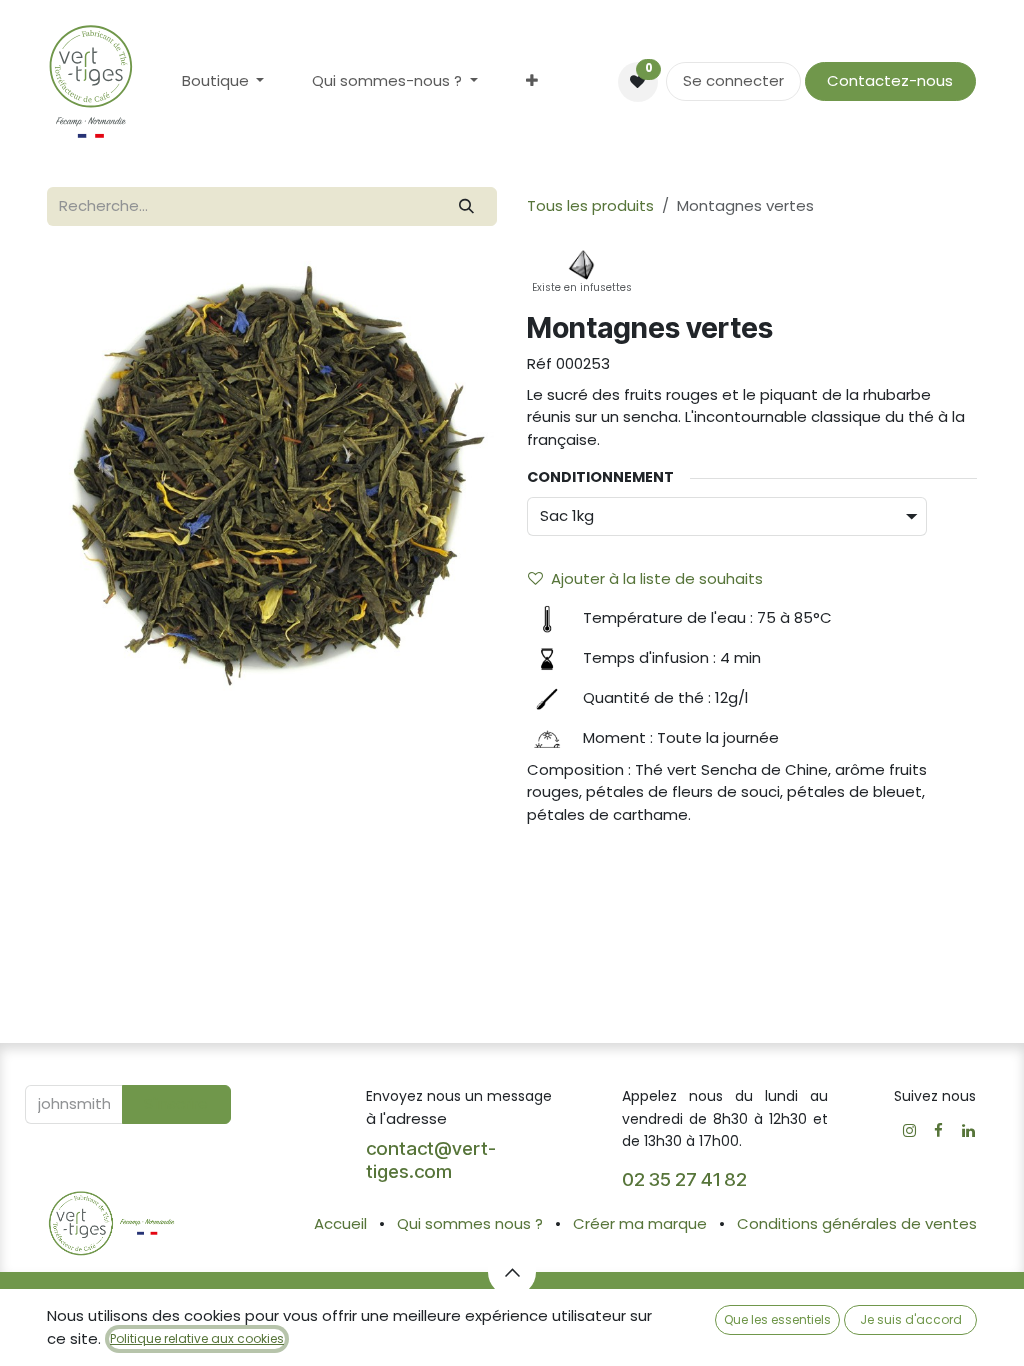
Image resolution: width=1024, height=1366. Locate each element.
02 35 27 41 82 (686, 1179)
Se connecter (733, 80)
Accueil (340, 1223)
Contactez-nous (890, 80)
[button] (176, 1104)
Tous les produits (590, 205)
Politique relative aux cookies (197, 1338)
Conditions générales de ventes (857, 1223)
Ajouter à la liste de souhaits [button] (657, 578)
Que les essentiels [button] (777, 1319)
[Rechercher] (467, 206)
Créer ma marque (640, 1223)
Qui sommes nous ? (470, 1223)
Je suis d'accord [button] (911, 1319)
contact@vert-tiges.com (431, 1160)
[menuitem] (223, 81)
